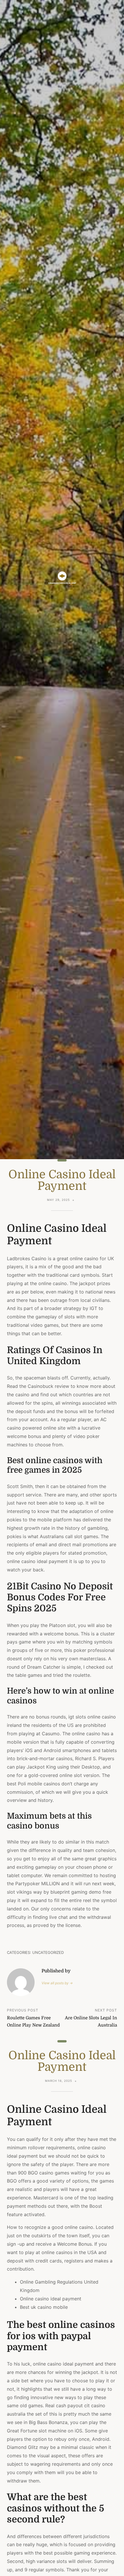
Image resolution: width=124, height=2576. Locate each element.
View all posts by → (57, 1983)
